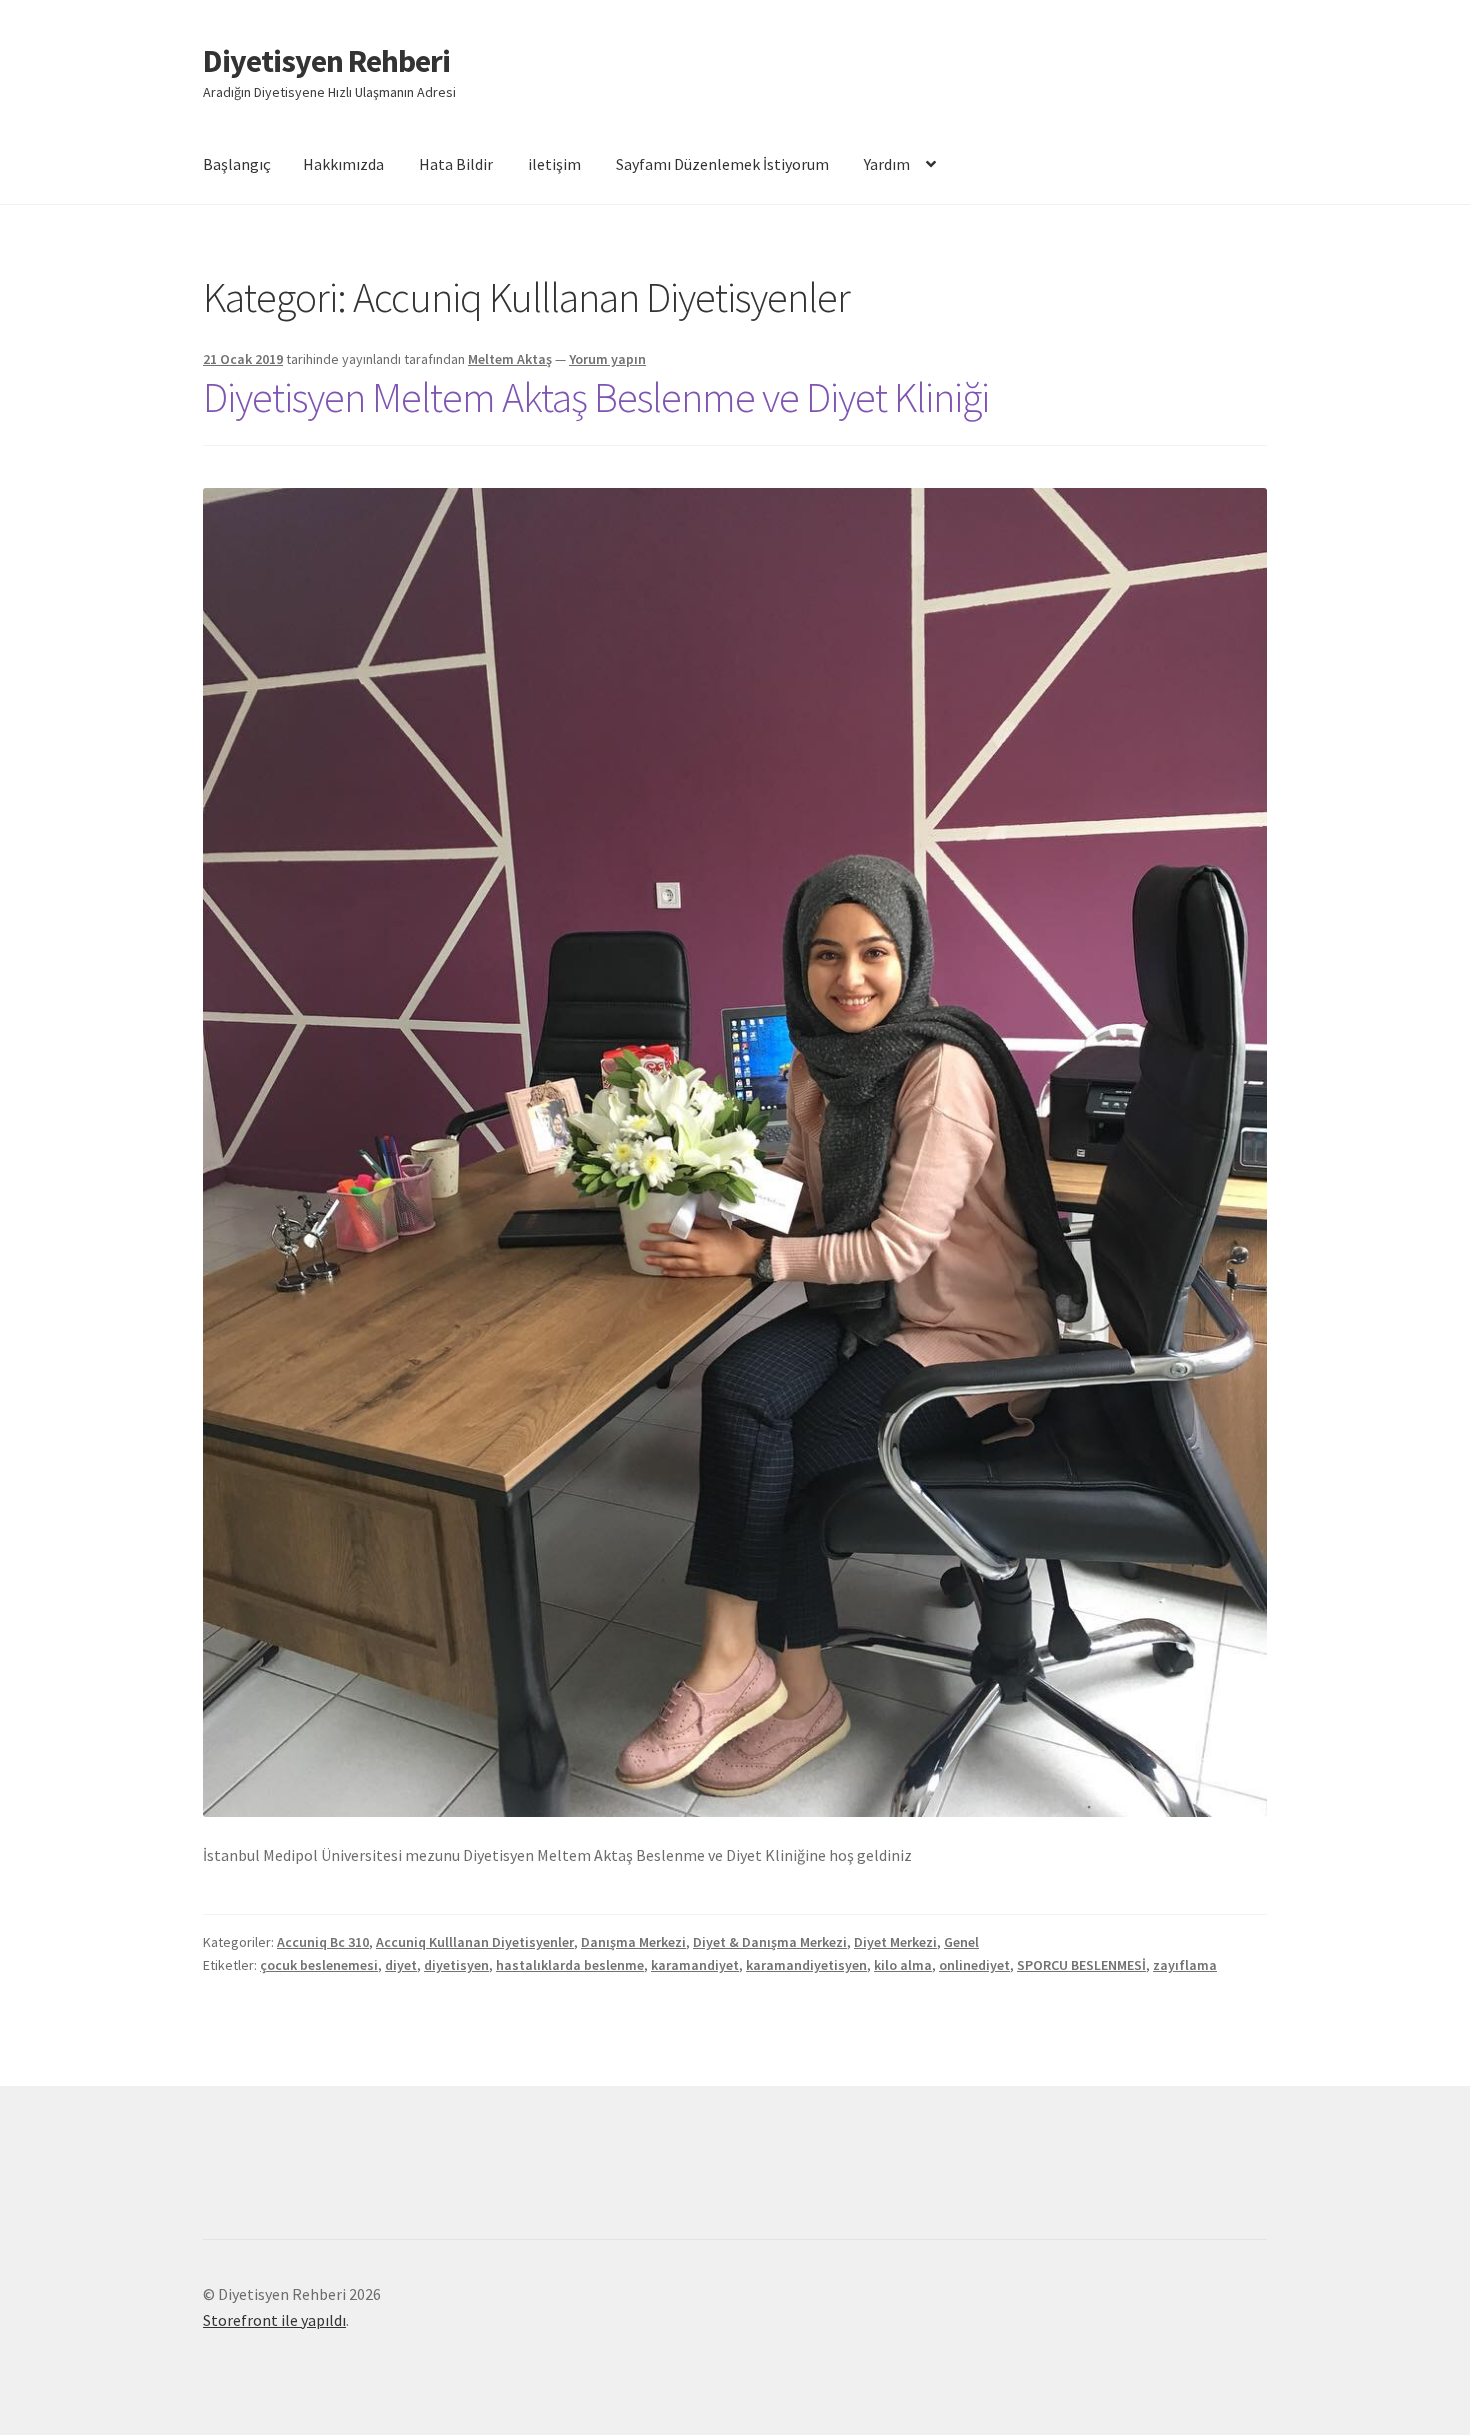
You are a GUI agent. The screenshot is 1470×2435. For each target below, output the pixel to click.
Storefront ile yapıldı (274, 2320)
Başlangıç (237, 164)
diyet (401, 1965)
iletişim (554, 164)
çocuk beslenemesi (319, 1965)
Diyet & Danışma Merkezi (770, 1942)
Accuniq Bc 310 (323, 1942)
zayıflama (1185, 1965)
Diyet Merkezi (895, 1942)
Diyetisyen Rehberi (326, 61)
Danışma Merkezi (633, 1942)
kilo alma (903, 1965)
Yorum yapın (607, 359)
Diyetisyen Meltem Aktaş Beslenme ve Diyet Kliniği (596, 397)
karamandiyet (695, 1965)
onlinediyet (974, 1965)
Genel (961, 1942)
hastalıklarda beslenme (570, 1965)
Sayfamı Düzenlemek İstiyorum (722, 164)
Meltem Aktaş (510, 359)
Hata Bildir (456, 164)
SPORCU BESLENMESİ (1081, 1965)
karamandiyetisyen (806, 1965)
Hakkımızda (343, 164)
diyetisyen (456, 1965)
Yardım (887, 164)
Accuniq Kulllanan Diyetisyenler (475, 1942)
